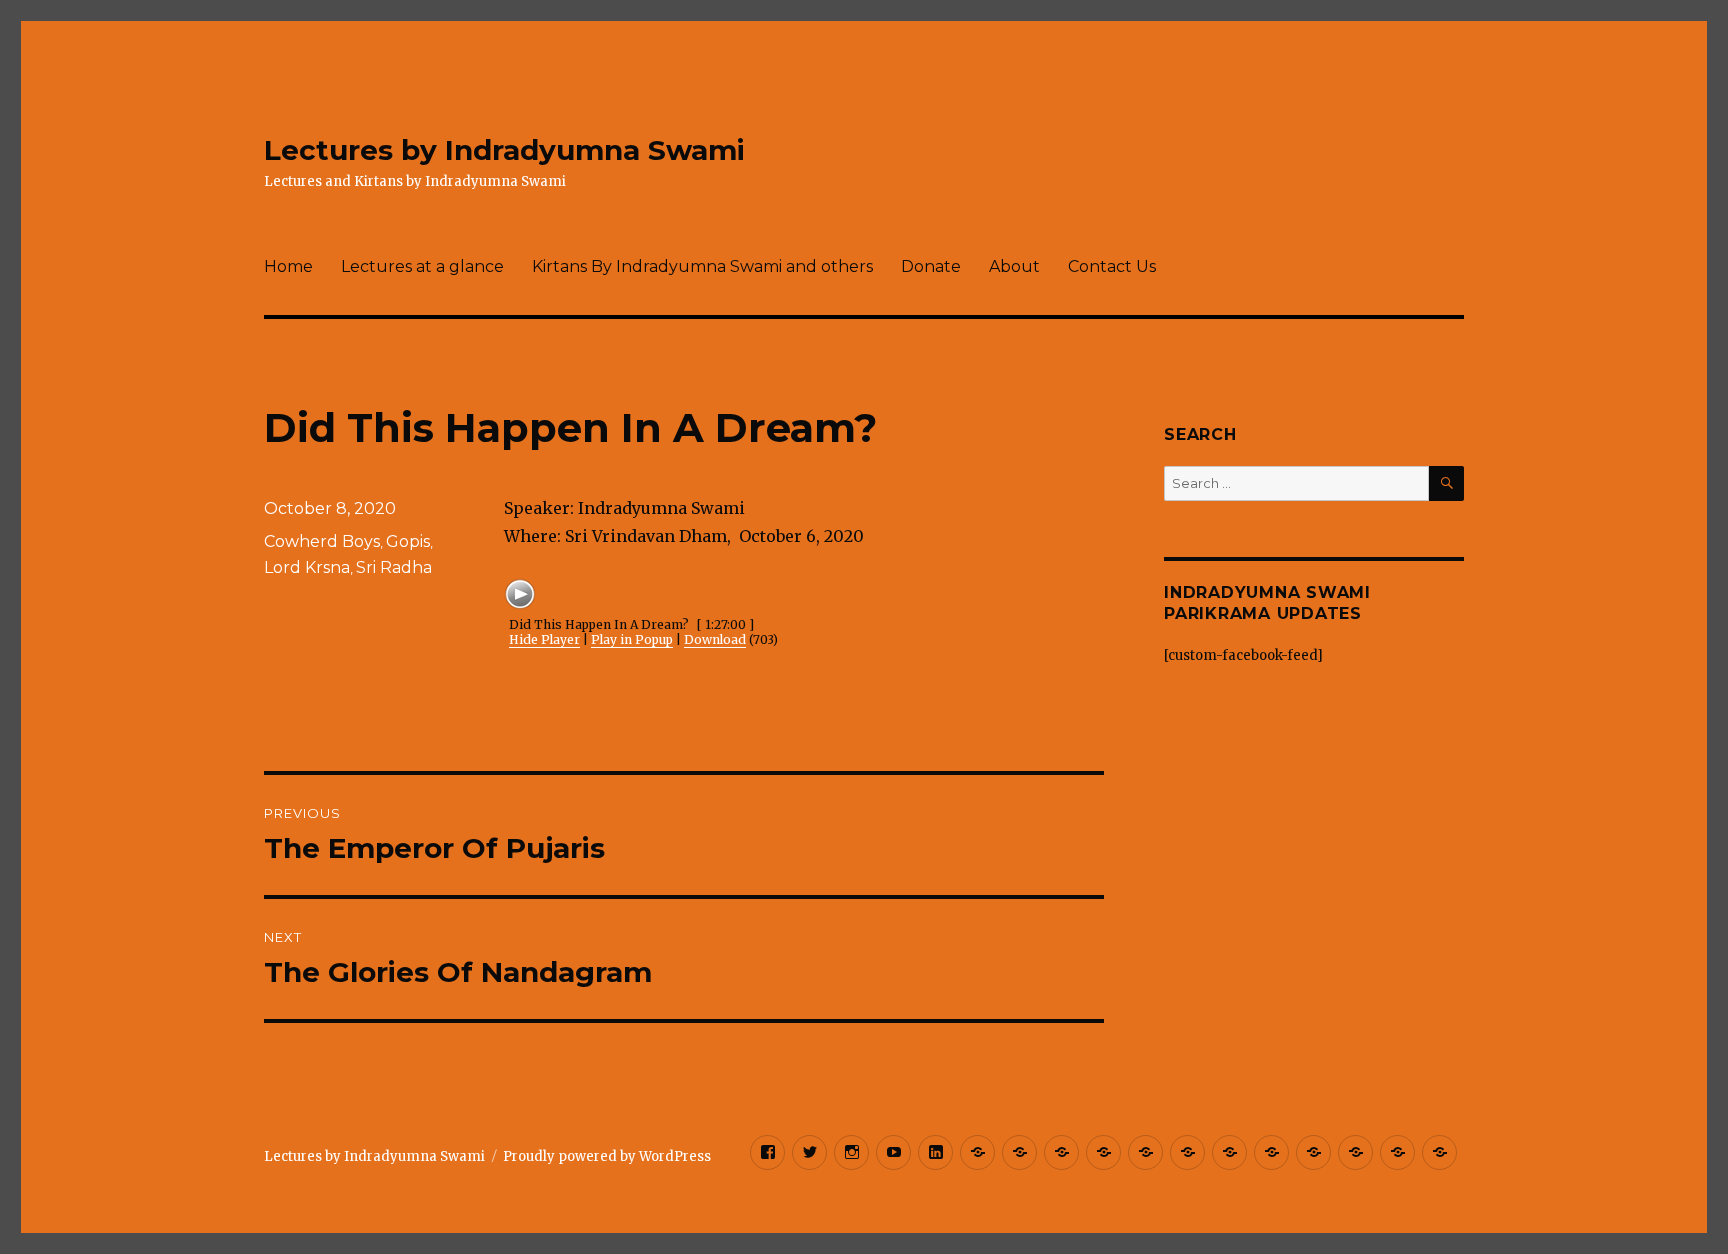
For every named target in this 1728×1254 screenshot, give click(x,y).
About (1014, 266)
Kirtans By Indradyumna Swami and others (702, 266)
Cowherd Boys (322, 541)
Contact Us (1112, 266)
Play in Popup (632, 639)
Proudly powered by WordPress (607, 1156)
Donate (931, 266)
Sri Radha (394, 567)
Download (715, 639)
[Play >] (520, 594)
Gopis (408, 541)
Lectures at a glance (422, 266)
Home (288, 266)
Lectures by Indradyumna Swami (504, 150)
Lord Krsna (307, 567)
